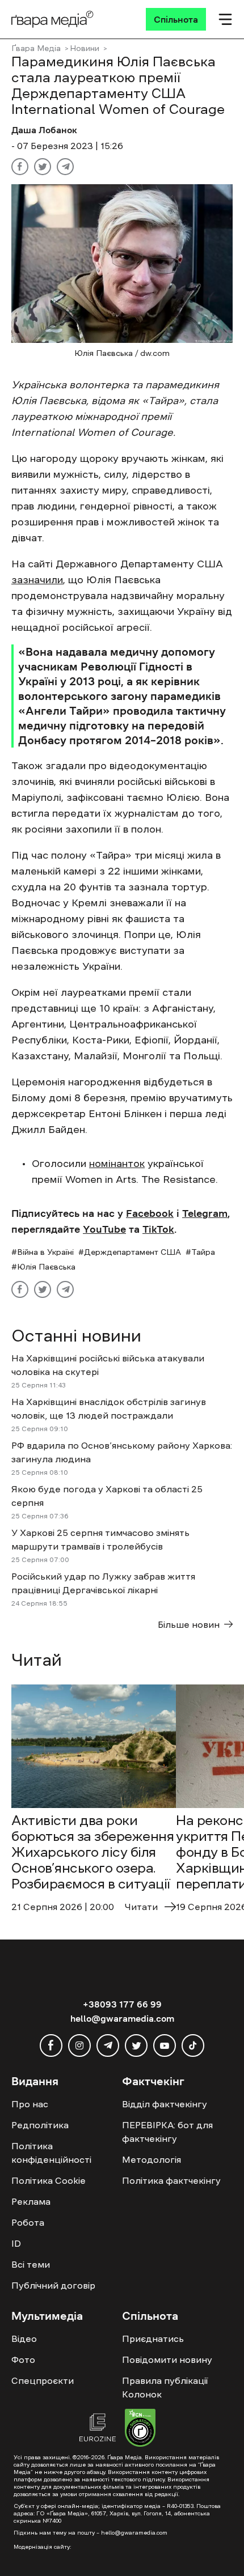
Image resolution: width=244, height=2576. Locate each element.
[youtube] (165, 2045)
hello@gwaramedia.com (122, 2018)
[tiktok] (193, 2045)
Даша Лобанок (44, 130)
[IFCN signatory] (140, 2429)
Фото (23, 2359)
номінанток (117, 1164)
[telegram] (108, 2045)
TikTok (158, 1229)
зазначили (37, 580)
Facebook (150, 1213)
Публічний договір (53, 2285)
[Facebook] (20, 167)
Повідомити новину (167, 2359)
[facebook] (51, 2045)
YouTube (104, 1229)
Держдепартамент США (132, 1252)
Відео (24, 2339)
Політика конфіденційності (51, 2153)
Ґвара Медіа (36, 48)
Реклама (31, 2201)
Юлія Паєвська (46, 1267)
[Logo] (52, 19)
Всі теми (31, 2264)
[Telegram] (65, 167)
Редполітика (40, 2125)
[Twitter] (43, 167)
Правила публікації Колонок (165, 2387)
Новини (85, 48)
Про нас (30, 2104)
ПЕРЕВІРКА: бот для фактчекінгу (167, 2132)
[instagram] (79, 2045)
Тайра (203, 1252)
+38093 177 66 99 (122, 2004)
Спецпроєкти (43, 2380)
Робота (28, 2222)
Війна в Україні (45, 1252)
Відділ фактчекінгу (165, 2104)
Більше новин (189, 1624)
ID (16, 2243)
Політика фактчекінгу (171, 2180)
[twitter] (136, 2045)
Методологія (152, 2159)
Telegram (205, 1213)
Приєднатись (153, 2339)
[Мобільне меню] (225, 19)
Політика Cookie (49, 2180)
